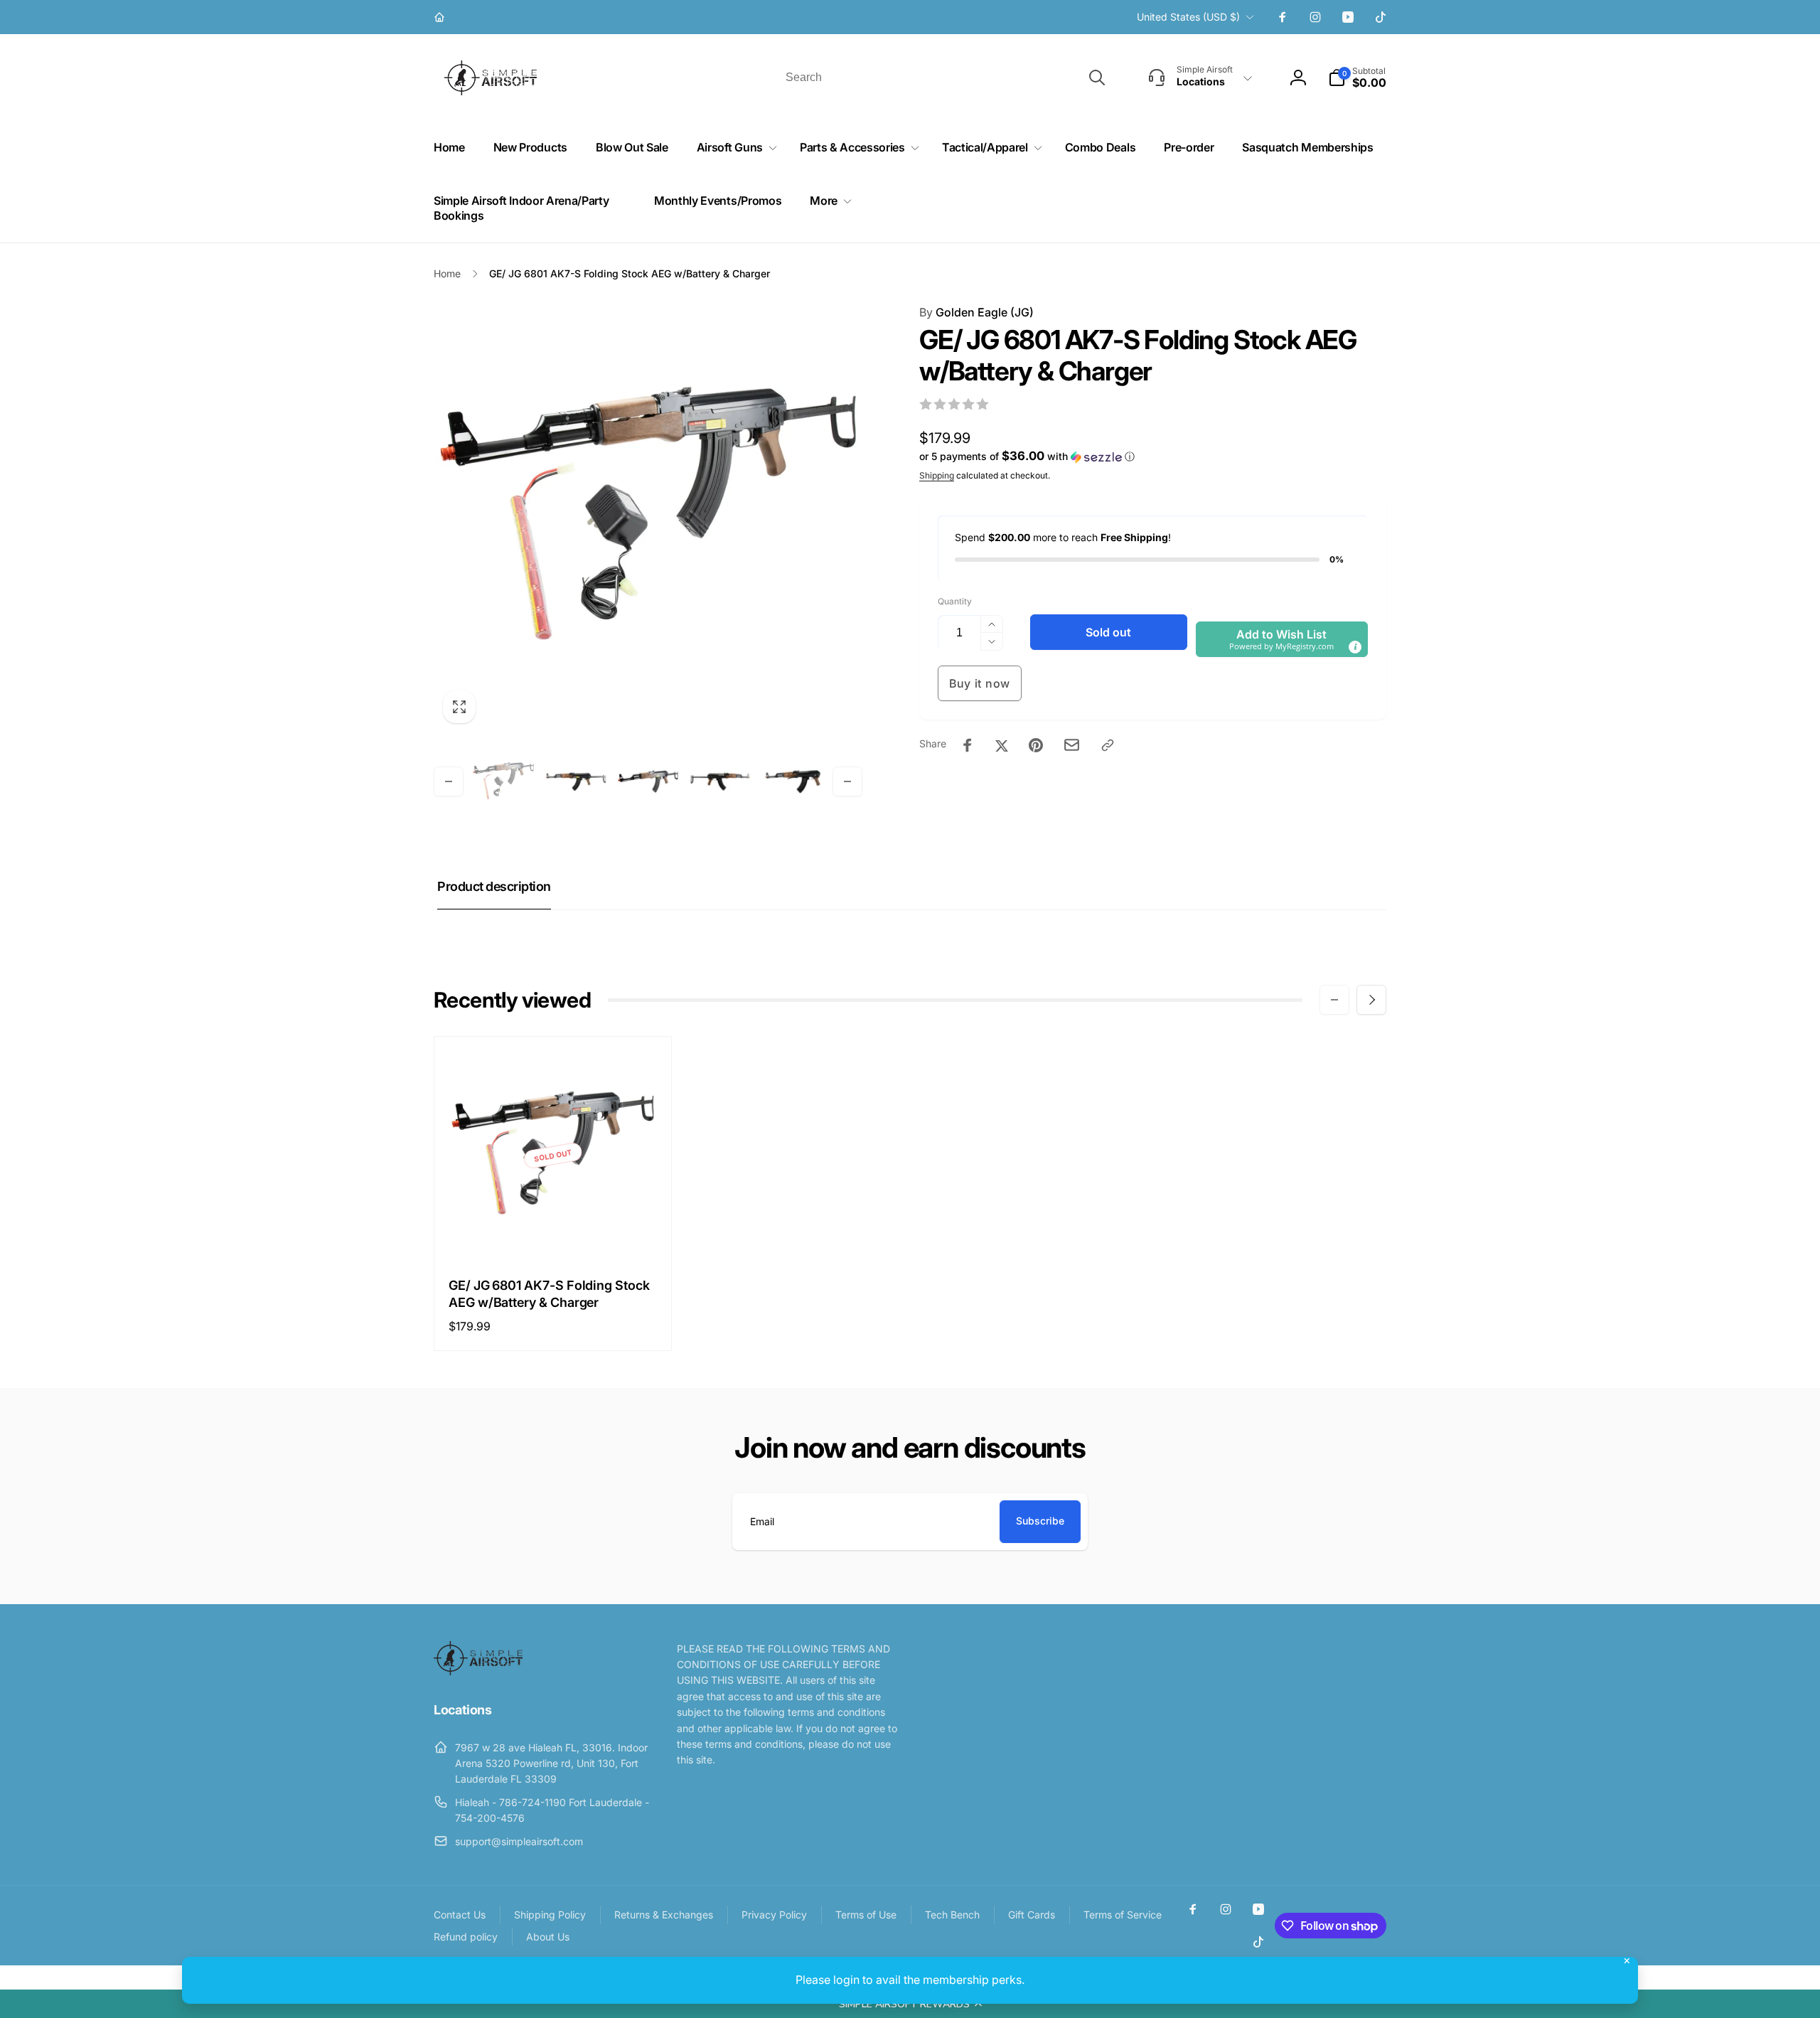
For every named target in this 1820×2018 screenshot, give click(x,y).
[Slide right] (847, 781)
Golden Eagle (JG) (976, 312)
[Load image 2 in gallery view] (576, 781)
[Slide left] (449, 781)
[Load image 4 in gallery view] (720, 781)
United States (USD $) (1188, 17)
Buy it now (980, 683)
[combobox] (944, 78)
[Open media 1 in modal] (648, 518)
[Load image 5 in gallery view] (793, 781)
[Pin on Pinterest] (1036, 745)
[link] (441, 17)
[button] (910, 2004)
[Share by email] (1072, 745)
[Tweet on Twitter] (1002, 745)
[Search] (1097, 78)
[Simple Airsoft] (478, 1671)
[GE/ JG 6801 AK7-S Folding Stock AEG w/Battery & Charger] (554, 1233)
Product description (494, 886)
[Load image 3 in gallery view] (648, 781)
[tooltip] (1355, 647)
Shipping (937, 475)
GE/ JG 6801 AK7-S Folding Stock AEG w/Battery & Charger (549, 1293)
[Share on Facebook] (968, 745)
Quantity (955, 601)
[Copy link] (1108, 745)
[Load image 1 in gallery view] (503, 781)
